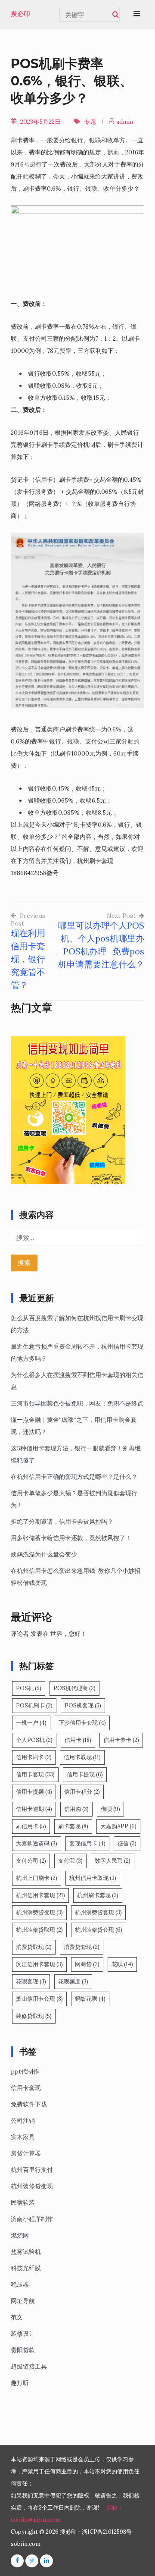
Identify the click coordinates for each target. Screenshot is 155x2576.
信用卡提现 (85, 1774)
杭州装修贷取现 (39, 1930)
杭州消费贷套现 (98, 1912)
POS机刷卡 (34, 1705)
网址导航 (23, 2301)
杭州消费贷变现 (39, 1912)
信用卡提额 (34, 1792)
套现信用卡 (87, 1843)
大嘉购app (118, 1826)
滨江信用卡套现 (39, 1964)
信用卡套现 (35, 1774)
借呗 (110, 1809)
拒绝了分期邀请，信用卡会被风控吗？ (62, 1522)
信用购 (76, 1809)
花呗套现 (31, 1981)
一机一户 (31, 1723)
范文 (17, 2317)
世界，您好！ (68, 1634)
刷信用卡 (31, 1826)
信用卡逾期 (34, 1809)
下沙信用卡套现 (82, 1723)
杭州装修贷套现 (99, 1930)
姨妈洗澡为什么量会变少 (44, 1554)
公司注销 (23, 2121)
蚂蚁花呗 (90, 1999)
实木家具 (23, 2137)
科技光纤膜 (26, 2268)
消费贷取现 (34, 1947)
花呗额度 (73, 1981)
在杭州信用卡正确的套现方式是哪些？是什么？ (74, 1477)
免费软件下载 (29, 2104)
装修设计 (23, 2334)
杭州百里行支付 (32, 2170)
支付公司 (31, 1861)
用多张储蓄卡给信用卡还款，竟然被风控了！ (71, 1538)
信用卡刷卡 (34, 1757)
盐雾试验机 (26, 2252)
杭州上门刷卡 (37, 1878)
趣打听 (20, 2383)
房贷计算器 (26, 2153)
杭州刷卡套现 (98, 1895)
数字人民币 (113, 1861)
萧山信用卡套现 (39, 1999)
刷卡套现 (73, 1826)
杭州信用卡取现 (93, 1878)
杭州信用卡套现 (40, 1895)
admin (125, 122)
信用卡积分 (82, 1792)
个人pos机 (34, 1740)
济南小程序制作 (32, 2219)
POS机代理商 (74, 1688)
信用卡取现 (82, 1757)
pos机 (29, 1688)
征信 (127, 1843)
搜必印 (20, 14)
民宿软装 (23, 2203)
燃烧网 (20, 2235)
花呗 (122, 1964)
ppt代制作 (25, 2071)
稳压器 (20, 2284)
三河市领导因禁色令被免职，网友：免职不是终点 (77, 1403)
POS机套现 (83, 1705)
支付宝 (70, 1861)
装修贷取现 (34, 2016)
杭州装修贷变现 (32, 2186)
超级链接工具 (29, 2366)
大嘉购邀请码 (37, 1843)
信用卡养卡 (121, 1740)
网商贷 (87, 1964)
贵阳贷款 (23, 2350)
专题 (90, 122)
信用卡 (78, 1740)
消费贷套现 (82, 1947)
